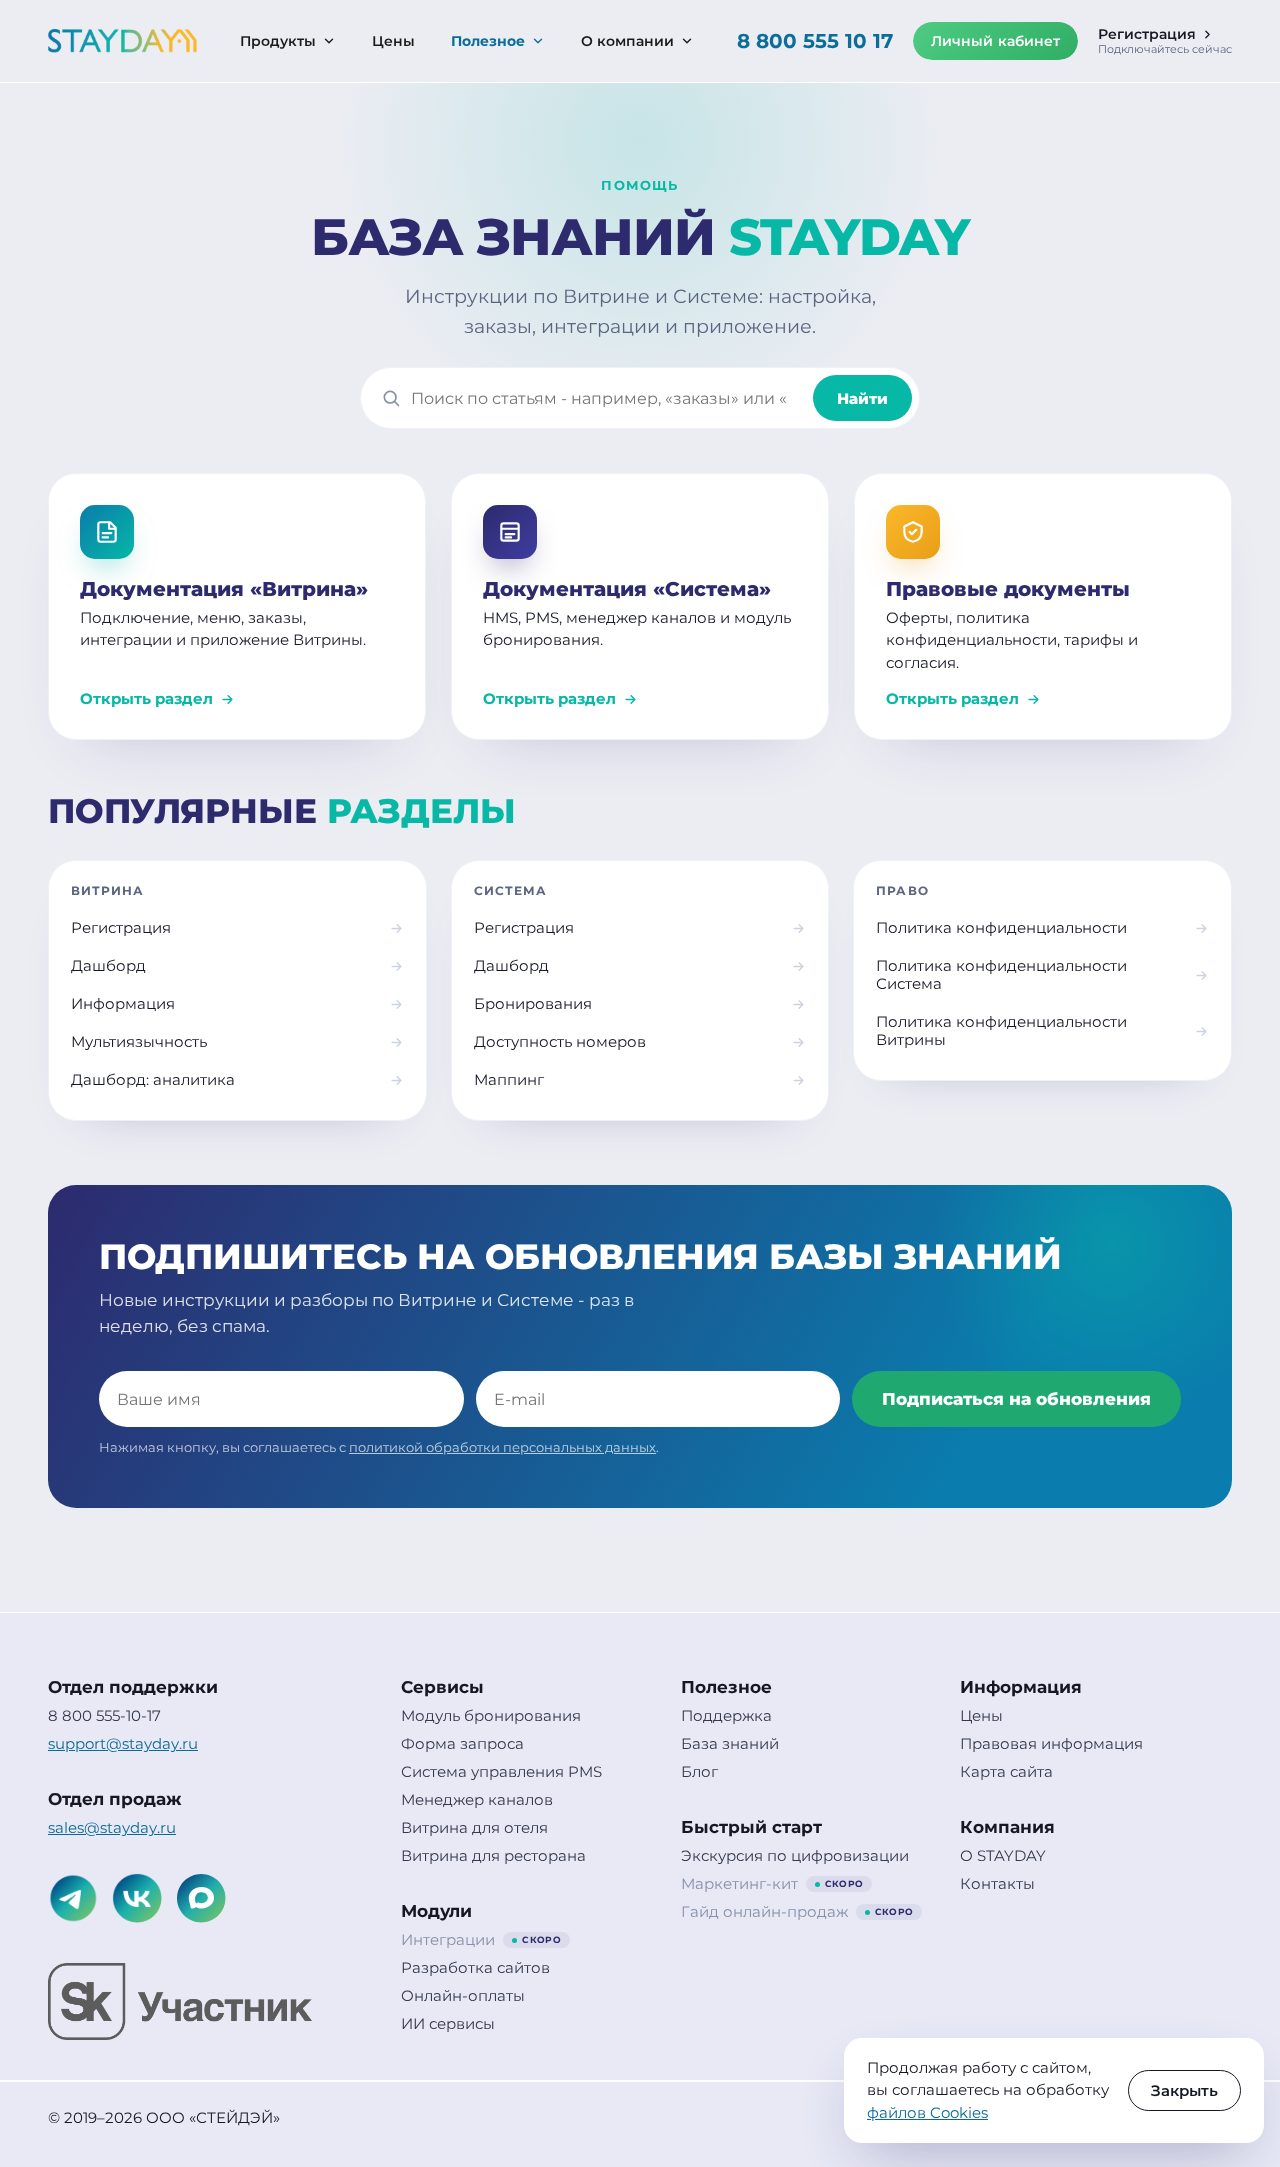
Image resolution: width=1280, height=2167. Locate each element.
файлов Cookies (927, 2112)
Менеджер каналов (477, 1800)
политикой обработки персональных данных (502, 1447)
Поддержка (726, 1716)
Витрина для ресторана (493, 1856)
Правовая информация (1051, 1744)
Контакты (997, 1884)
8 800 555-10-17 (104, 1716)
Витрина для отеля (474, 1828)
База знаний (730, 1744)
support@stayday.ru (123, 1744)
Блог (699, 1772)
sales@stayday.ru (112, 1828)
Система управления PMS (501, 1772)
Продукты (278, 41)
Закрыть (1184, 2090)
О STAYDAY (1003, 1856)
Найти (862, 398)
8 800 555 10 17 (815, 41)
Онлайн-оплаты (463, 1996)
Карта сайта (1006, 1772)
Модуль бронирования (491, 1716)
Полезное (488, 41)
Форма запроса (462, 1744)
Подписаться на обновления (1016, 1399)
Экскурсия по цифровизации (795, 1856)
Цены (393, 41)
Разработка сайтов (475, 1968)
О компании (627, 41)
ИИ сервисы (448, 2024)
